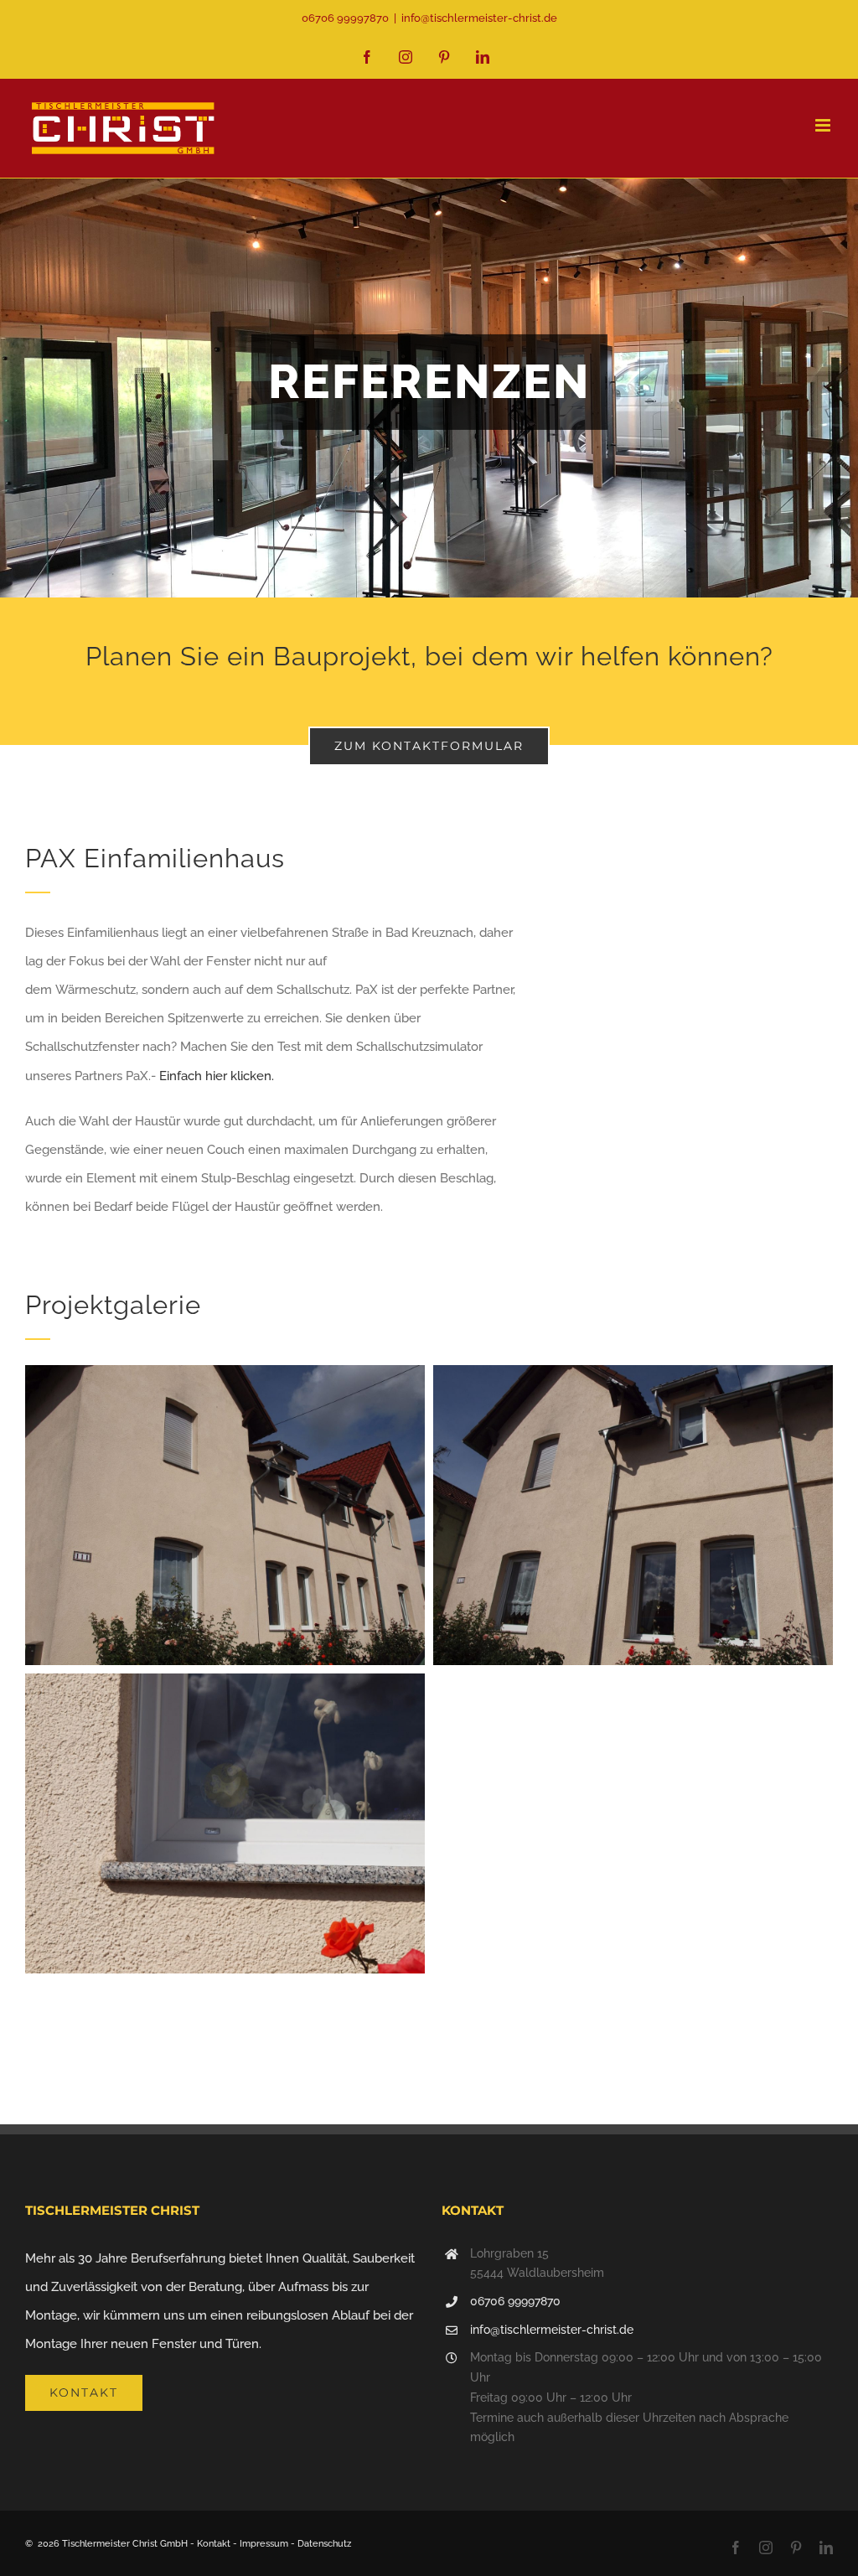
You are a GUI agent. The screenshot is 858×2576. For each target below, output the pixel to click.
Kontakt (214, 2544)
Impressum (264, 2544)
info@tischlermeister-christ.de (479, 18)
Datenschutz (324, 2544)
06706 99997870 (515, 2301)
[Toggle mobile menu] (824, 125)
